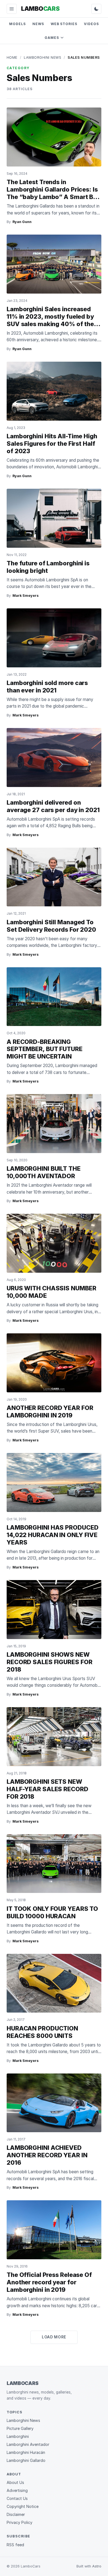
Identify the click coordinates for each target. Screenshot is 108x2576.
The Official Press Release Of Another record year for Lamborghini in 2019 (49, 2282)
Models (17, 24)
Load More (54, 2337)
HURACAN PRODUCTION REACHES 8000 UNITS (42, 2032)
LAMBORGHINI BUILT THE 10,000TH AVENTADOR (44, 1172)
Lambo (40, 9)
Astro (97, 2566)
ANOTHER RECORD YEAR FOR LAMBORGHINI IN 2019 (50, 1411)
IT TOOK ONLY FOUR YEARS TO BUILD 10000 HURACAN (52, 1912)
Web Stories (64, 24)
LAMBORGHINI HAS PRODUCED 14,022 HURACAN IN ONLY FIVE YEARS (52, 1535)
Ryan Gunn (22, 222)
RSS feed (15, 2545)
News (38, 24)
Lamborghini (18, 2436)
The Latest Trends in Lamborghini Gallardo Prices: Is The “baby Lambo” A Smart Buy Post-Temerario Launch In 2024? (53, 197)
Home (12, 57)
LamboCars (23, 2383)
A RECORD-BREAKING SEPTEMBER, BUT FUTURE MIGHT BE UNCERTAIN (45, 1049)
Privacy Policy (20, 2522)
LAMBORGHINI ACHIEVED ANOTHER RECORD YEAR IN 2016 (47, 2155)
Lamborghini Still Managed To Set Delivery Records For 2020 (51, 926)
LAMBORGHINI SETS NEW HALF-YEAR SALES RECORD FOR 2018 (47, 1789)
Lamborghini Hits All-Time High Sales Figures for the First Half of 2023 (52, 444)
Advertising (17, 2490)
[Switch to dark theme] (96, 9)
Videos (91, 24)
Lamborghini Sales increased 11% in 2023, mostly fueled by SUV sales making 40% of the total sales (50, 320)
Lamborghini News (43, 57)
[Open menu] (12, 9)
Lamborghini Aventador (28, 2444)
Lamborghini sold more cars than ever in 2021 (47, 687)
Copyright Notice (23, 2506)
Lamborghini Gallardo (26, 2460)
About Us (15, 2482)
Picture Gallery (20, 2428)
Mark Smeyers (25, 596)
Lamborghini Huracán (26, 2452)
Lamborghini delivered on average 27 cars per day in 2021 (53, 806)
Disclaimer (16, 2514)
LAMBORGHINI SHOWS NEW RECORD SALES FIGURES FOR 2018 (49, 1662)
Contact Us (17, 2498)
